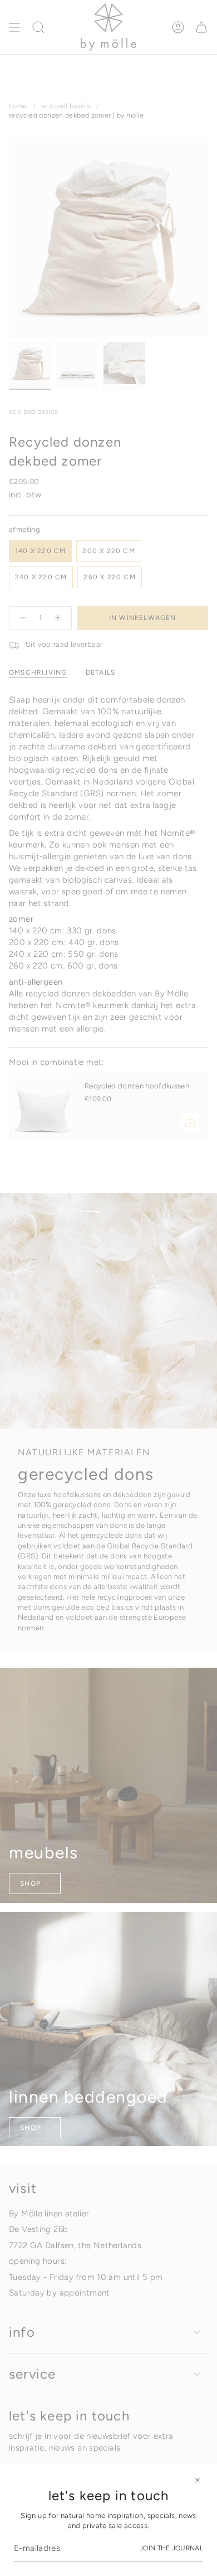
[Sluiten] (198, 2480)
